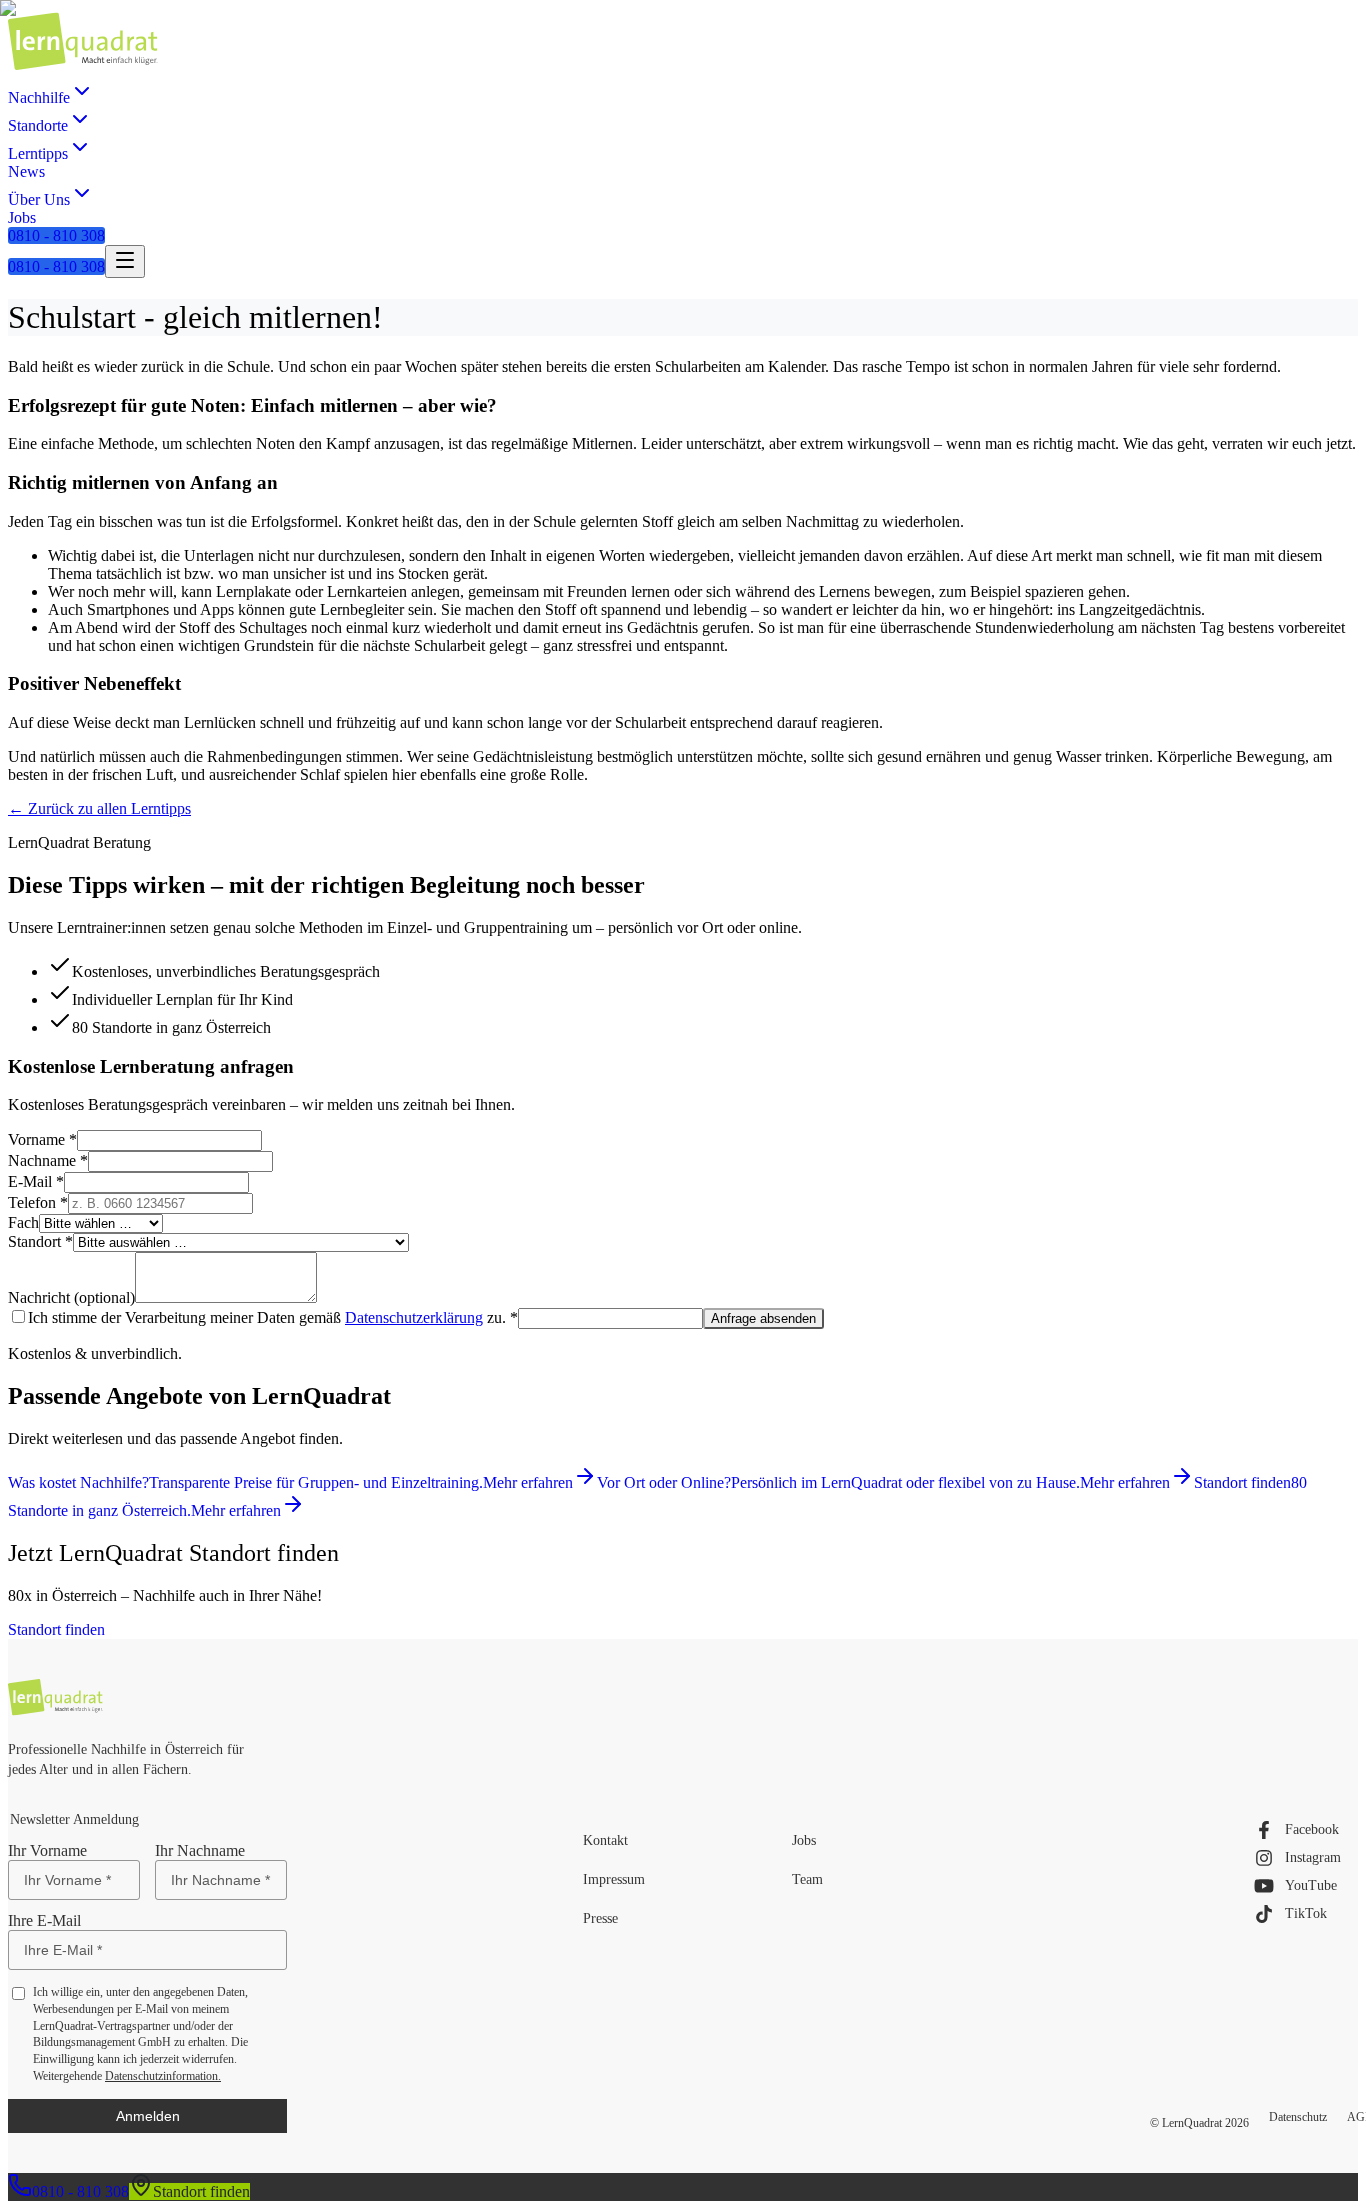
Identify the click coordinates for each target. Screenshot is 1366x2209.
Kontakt (605, 1840)
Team (807, 1879)
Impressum (614, 1879)
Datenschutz (1298, 2117)
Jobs (804, 1840)
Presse (600, 1918)
